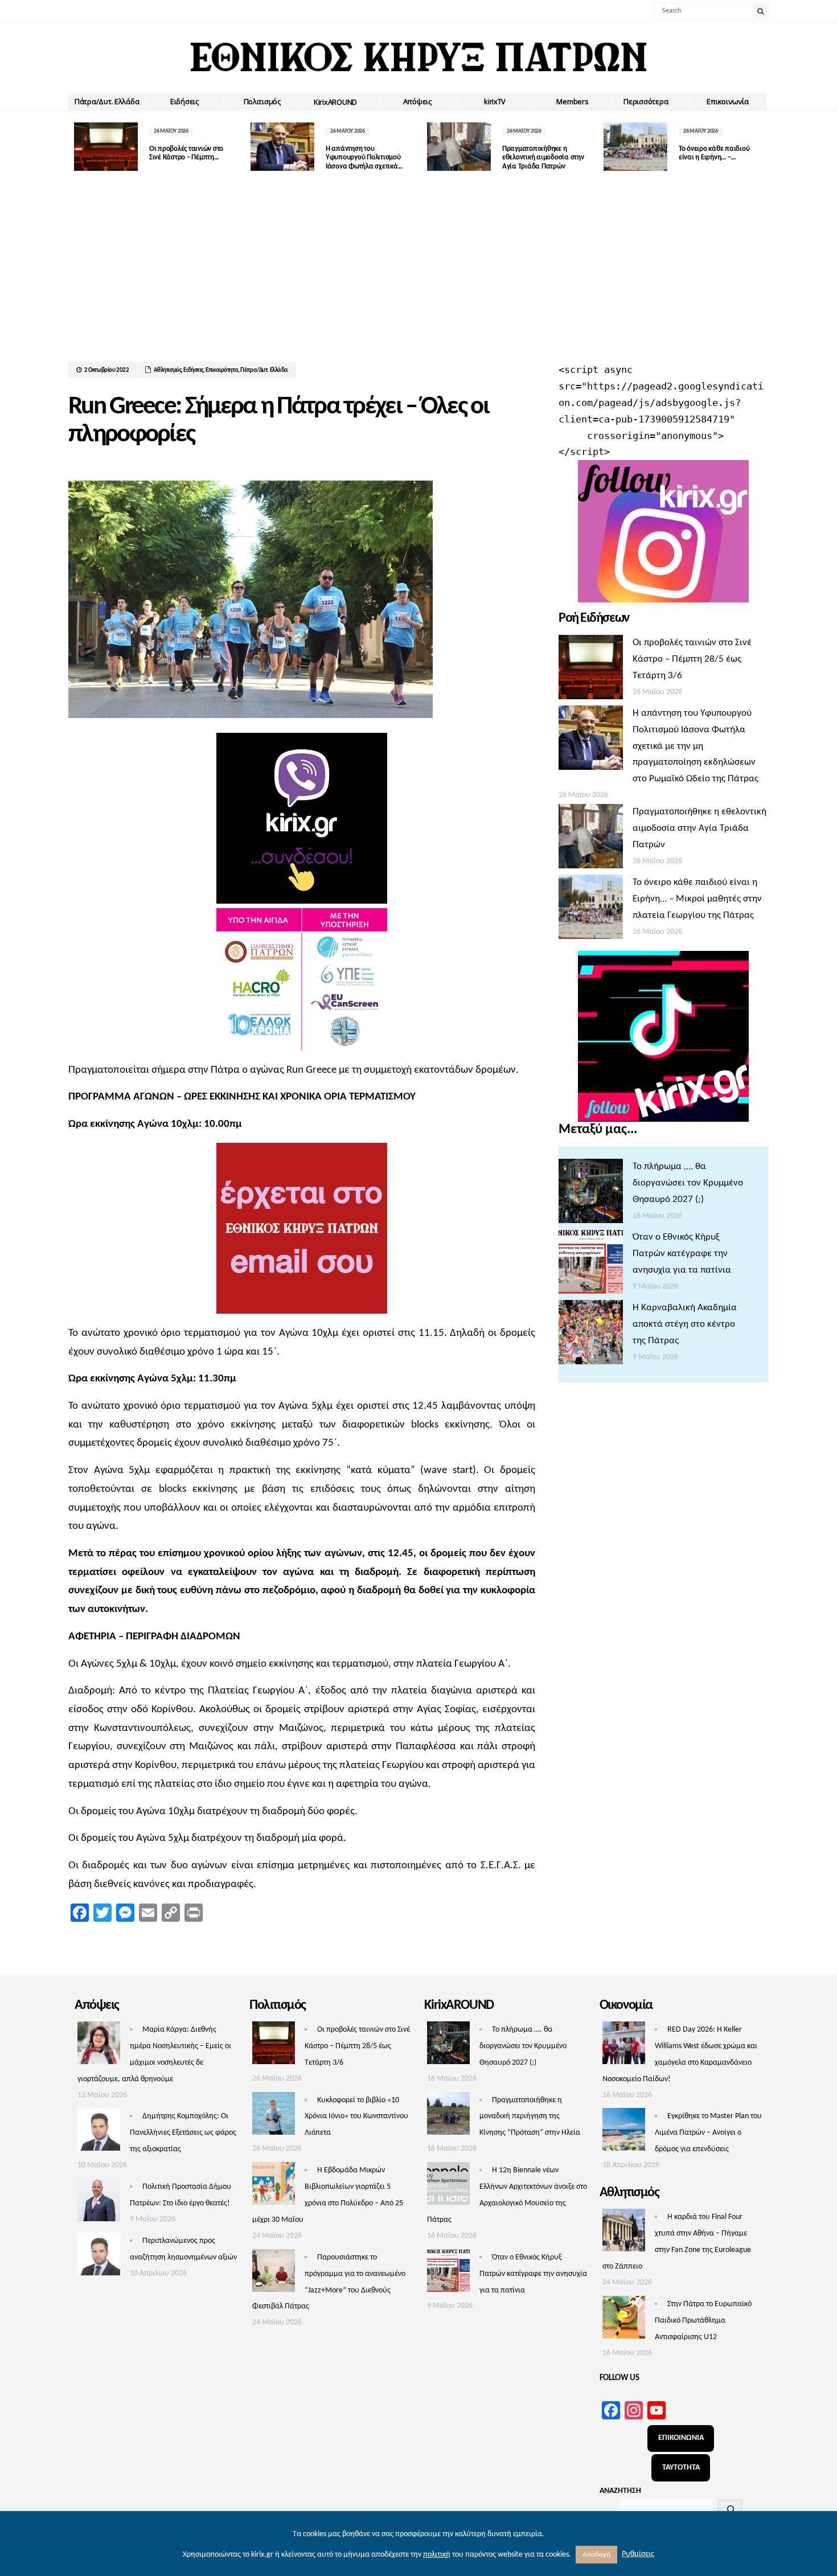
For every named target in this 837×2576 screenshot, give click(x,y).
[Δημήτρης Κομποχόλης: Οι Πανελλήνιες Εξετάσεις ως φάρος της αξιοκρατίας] (99, 2132)
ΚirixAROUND (335, 102)
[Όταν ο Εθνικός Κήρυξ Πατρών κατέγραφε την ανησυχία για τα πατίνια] (591, 1265)
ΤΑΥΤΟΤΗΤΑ (681, 2468)
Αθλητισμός (168, 370)
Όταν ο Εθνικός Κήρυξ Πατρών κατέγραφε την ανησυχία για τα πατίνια (682, 1254)
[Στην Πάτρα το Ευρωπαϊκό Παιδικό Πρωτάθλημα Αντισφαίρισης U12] (624, 2320)
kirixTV (495, 101)
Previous (77, 147)
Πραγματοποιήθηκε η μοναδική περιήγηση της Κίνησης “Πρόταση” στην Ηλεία (530, 2117)
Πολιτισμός (262, 101)
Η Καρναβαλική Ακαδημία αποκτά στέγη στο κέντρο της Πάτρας (685, 1324)
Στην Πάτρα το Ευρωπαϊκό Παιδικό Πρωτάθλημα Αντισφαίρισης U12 (703, 2321)
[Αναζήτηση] (730, 2509)
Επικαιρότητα (222, 370)
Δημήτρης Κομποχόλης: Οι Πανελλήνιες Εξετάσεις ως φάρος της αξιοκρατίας (183, 2133)
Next (760, 147)
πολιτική (437, 2555)
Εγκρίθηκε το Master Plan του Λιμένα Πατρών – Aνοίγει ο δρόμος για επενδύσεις (708, 2133)
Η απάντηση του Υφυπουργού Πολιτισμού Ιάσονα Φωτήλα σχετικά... (364, 158)
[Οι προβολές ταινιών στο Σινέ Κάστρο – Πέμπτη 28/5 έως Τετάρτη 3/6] (591, 670)
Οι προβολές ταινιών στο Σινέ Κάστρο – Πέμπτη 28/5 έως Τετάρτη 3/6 (692, 659)
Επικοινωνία (727, 101)
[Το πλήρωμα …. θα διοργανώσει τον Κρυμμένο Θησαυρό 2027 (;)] (591, 1194)
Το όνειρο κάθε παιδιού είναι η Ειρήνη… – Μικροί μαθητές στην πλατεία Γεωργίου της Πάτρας (697, 899)
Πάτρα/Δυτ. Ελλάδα (107, 101)
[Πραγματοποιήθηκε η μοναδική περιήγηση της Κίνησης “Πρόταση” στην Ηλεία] (448, 2116)
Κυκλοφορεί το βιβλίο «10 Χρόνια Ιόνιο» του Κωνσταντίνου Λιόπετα (356, 2117)
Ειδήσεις (184, 101)
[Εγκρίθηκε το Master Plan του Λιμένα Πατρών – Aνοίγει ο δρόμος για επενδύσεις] (624, 2132)
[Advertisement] (419, 276)
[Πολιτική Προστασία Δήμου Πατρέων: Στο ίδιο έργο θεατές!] (99, 2203)
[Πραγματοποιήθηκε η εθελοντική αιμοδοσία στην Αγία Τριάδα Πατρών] (591, 839)
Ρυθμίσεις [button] (638, 2554)
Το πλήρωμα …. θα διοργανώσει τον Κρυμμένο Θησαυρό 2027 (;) (688, 1183)
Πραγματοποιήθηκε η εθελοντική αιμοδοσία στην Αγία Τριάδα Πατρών (543, 158)
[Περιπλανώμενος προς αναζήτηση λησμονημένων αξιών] (99, 2257)
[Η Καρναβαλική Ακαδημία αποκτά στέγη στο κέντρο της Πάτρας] (591, 1335)
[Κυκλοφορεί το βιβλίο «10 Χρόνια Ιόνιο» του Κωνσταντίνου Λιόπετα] (274, 2116)
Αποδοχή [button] (596, 2555)
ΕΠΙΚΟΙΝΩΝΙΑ (681, 2438)
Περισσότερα (646, 101)
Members (572, 101)
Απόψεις (417, 101)
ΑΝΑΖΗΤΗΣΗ (620, 2491)
